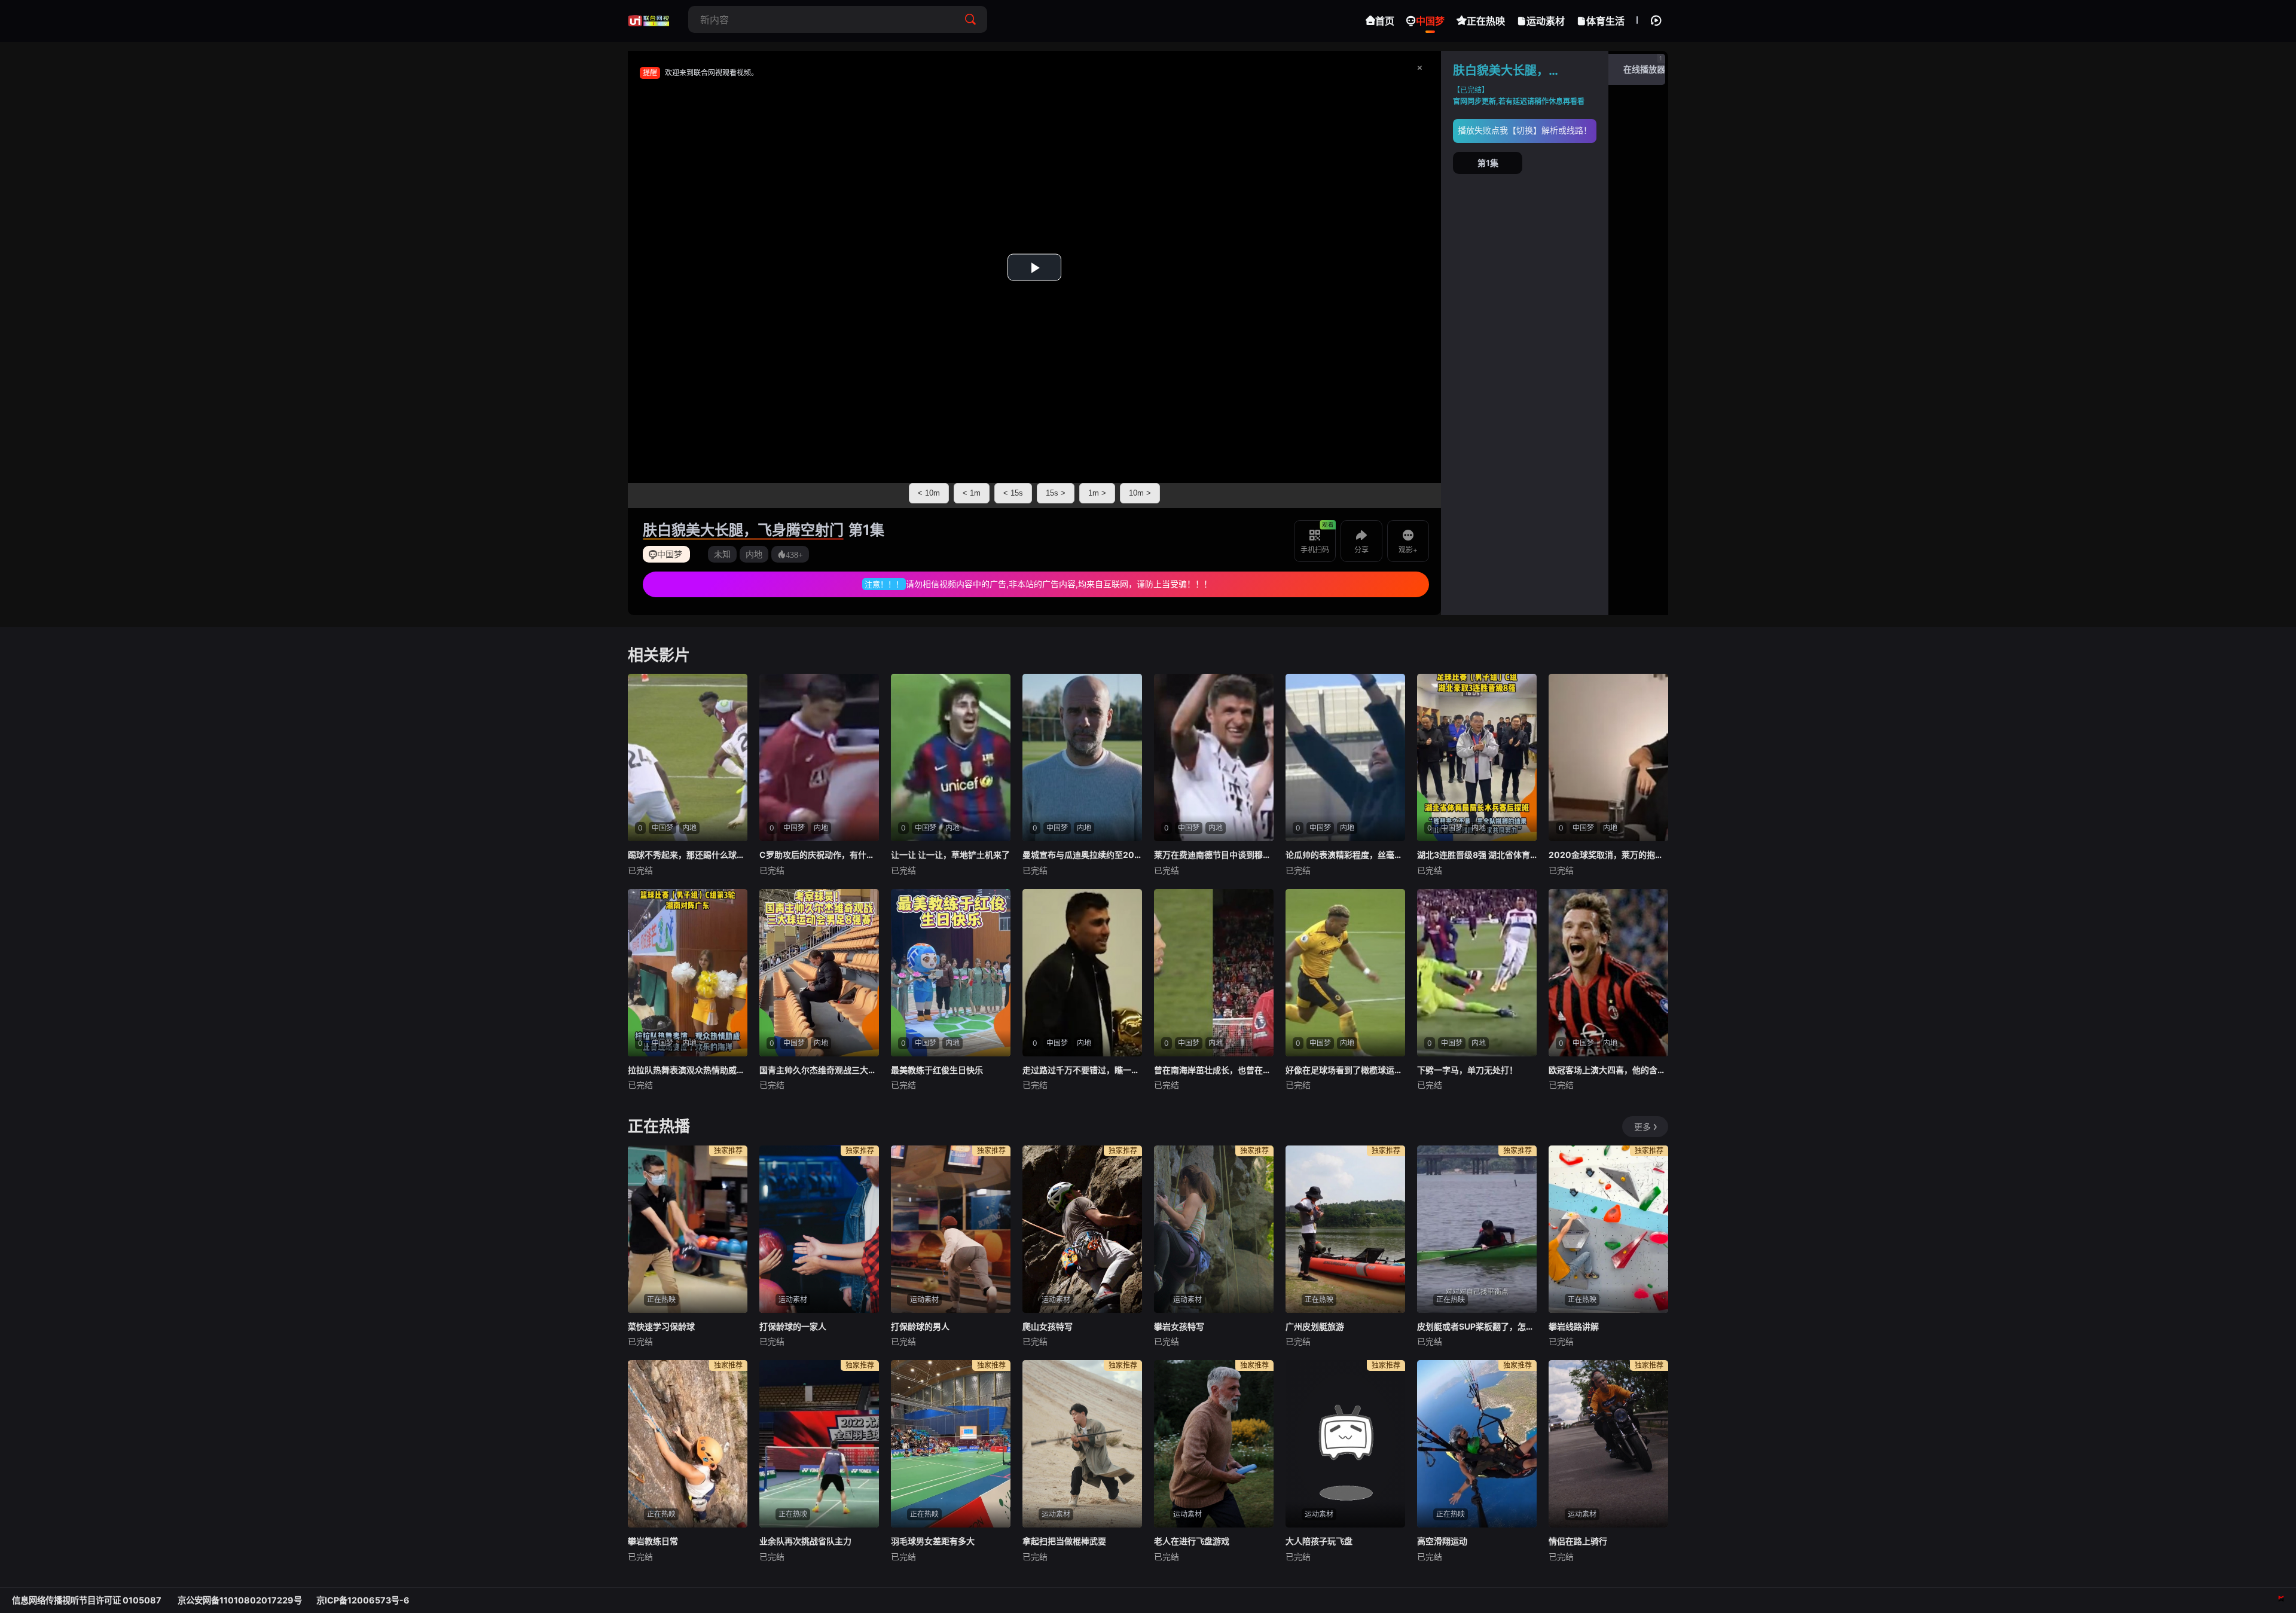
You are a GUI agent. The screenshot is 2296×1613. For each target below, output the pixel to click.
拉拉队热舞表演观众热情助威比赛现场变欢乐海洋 (688, 1070)
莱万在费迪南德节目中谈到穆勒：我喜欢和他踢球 (1214, 855)
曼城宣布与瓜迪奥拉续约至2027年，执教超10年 (1082, 855)
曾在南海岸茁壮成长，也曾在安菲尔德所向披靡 (1214, 1070)
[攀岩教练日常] (688, 1444)
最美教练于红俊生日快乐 (937, 1070)
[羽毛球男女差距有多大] (951, 1444)
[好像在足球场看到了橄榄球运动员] (1345, 973)
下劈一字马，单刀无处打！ (1467, 1070)
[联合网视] (649, 21)
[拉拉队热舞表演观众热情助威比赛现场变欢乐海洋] (688, 973)
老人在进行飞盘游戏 (1192, 1541)
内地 (754, 554)
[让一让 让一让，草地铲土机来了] (951, 757)
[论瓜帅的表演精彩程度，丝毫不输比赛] (1345, 757)
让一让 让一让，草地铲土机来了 (950, 855)
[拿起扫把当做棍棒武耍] (1082, 1444)
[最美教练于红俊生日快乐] (951, 973)
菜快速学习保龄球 (661, 1326)
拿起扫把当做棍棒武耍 (1064, 1541)
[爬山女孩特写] (1082, 1229)
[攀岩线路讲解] (1608, 1229)
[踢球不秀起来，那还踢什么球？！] (688, 757)
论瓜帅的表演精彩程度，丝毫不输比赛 (1345, 855)
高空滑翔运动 (1442, 1541)
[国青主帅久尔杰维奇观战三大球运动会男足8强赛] (819, 973)
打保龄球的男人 (920, 1326)
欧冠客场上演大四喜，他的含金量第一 (1608, 1070)
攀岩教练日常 (653, 1541)
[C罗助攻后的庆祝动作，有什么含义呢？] (819, 757)
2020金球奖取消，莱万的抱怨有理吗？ (1608, 855)
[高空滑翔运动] (1477, 1444)
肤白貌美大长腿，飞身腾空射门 (743, 530)
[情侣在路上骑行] (1608, 1444)
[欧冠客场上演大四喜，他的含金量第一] (1608, 973)
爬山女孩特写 (1048, 1326)
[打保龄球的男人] (951, 1229)
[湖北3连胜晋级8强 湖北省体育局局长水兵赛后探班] (1477, 757)
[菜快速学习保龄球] (688, 1229)
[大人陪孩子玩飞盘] (1345, 1444)
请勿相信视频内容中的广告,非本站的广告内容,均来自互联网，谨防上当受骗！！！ (1059, 584)
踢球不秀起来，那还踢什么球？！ (688, 855)
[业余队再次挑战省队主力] (819, 1444)
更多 (1642, 1127)
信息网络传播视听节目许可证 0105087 (88, 1600)
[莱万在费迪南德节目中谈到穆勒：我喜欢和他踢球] (1214, 757)
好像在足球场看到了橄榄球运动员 (1345, 1070)
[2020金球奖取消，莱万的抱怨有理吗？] (1608, 757)
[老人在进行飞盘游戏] (1214, 1444)
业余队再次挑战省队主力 (805, 1541)
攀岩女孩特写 (1179, 1326)
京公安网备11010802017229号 (240, 1600)
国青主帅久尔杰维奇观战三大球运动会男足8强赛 (819, 1070)
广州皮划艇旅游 (1315, 1326)
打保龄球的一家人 (793, 1326)
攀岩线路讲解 (1574, 1326)
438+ (794, 554)
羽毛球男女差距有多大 (933, 1541)
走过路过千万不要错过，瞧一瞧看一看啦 (1082, 1070)
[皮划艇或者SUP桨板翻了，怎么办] (1477, 1229)
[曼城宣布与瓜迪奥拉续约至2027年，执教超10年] (1082, 757)
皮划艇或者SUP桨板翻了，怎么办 (1477, 1326)
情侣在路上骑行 (1578, 1541)
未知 (722, 554)
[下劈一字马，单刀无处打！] (1477, 973)
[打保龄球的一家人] (819, 1229)
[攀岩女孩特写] (1214, 1229)
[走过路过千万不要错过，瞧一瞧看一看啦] (1082, 973)
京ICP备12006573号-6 (363, 1600)
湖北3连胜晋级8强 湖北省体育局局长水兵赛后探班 (1477, 855)
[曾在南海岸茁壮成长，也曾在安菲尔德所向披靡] (1214, 973)
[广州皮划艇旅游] (1345, 1229)
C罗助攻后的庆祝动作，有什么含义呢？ (819, 855)
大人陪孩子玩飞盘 (1319, 1541)
